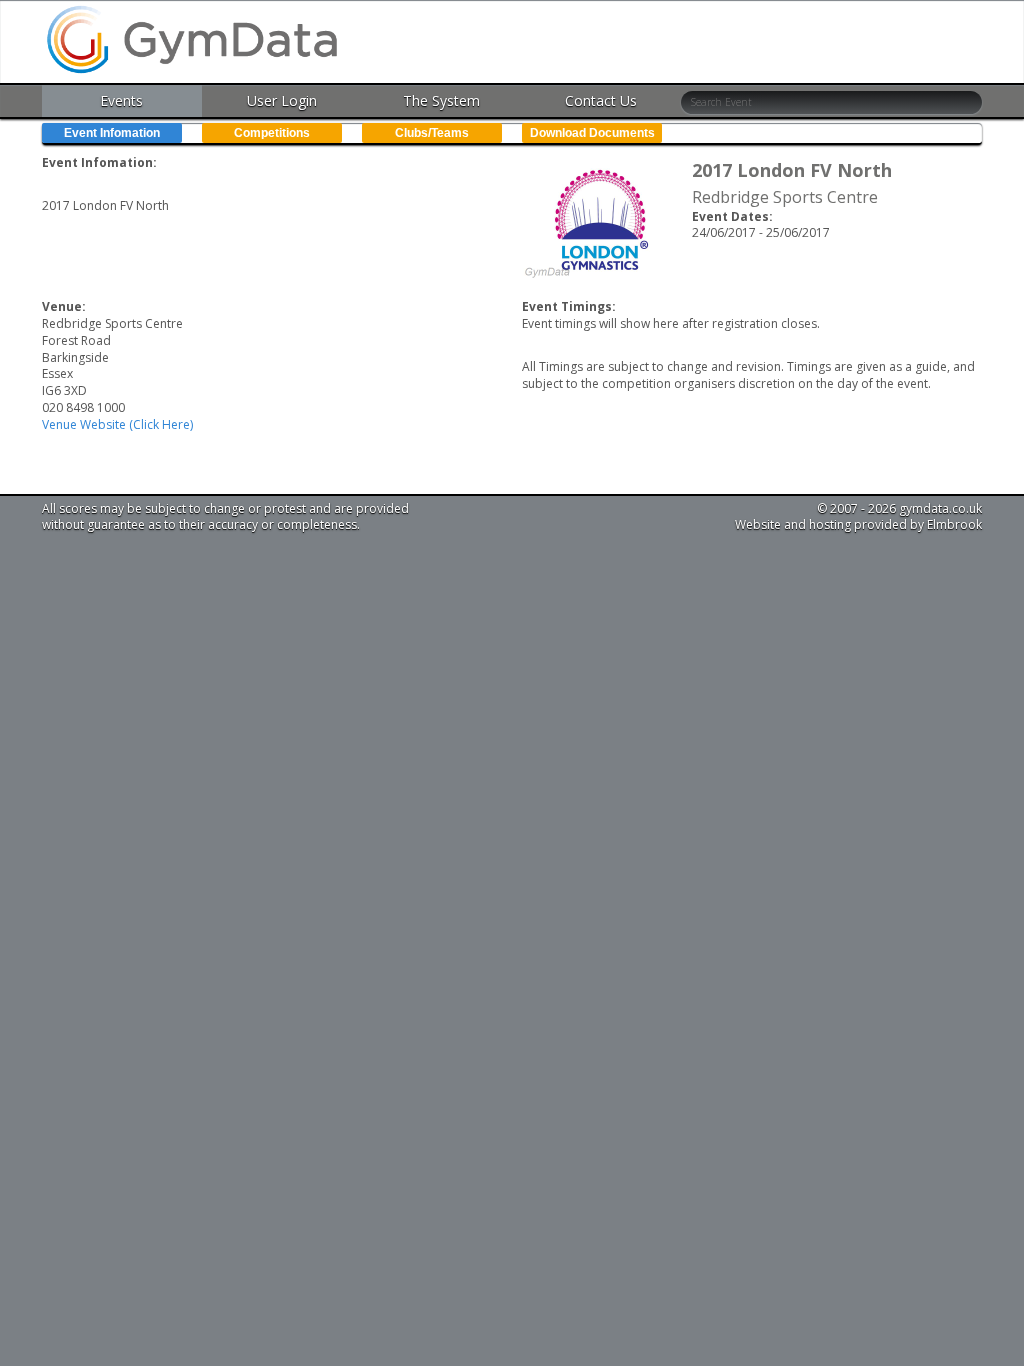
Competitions (272, 133)
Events (121, 100)
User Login (282, 100)
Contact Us (601, 100)
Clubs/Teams (432, 133)
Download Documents (592, 133)
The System (441, 100)
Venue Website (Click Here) (117, 424)
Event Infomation (112, 133)
